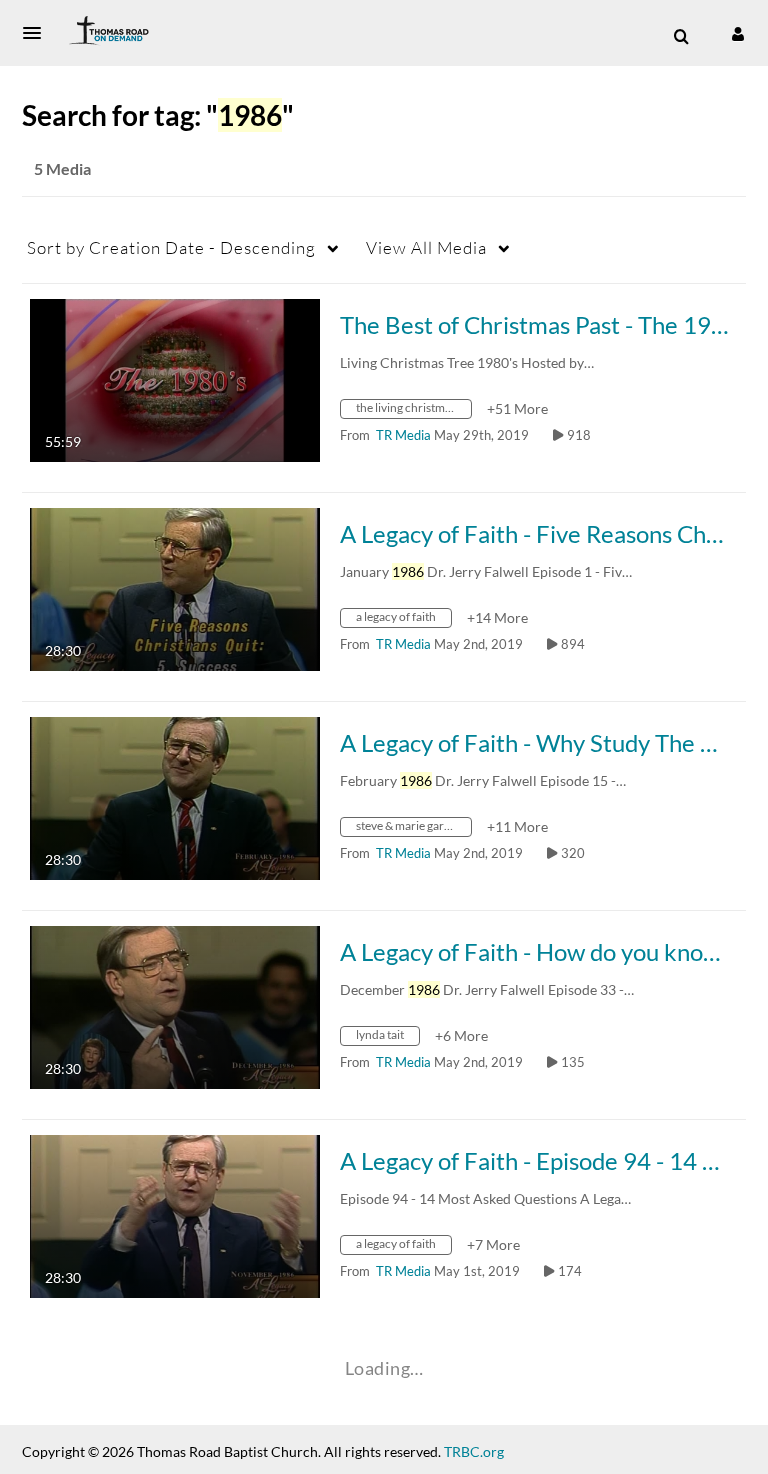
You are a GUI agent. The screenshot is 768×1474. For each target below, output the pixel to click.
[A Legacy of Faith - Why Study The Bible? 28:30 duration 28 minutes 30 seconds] (175, 796)
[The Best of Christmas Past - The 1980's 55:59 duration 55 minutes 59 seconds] (175, 378)
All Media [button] (426, 247)
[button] (38, 33)
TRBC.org (474, 1451)
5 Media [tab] (62, 168)
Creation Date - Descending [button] (171, 247)
